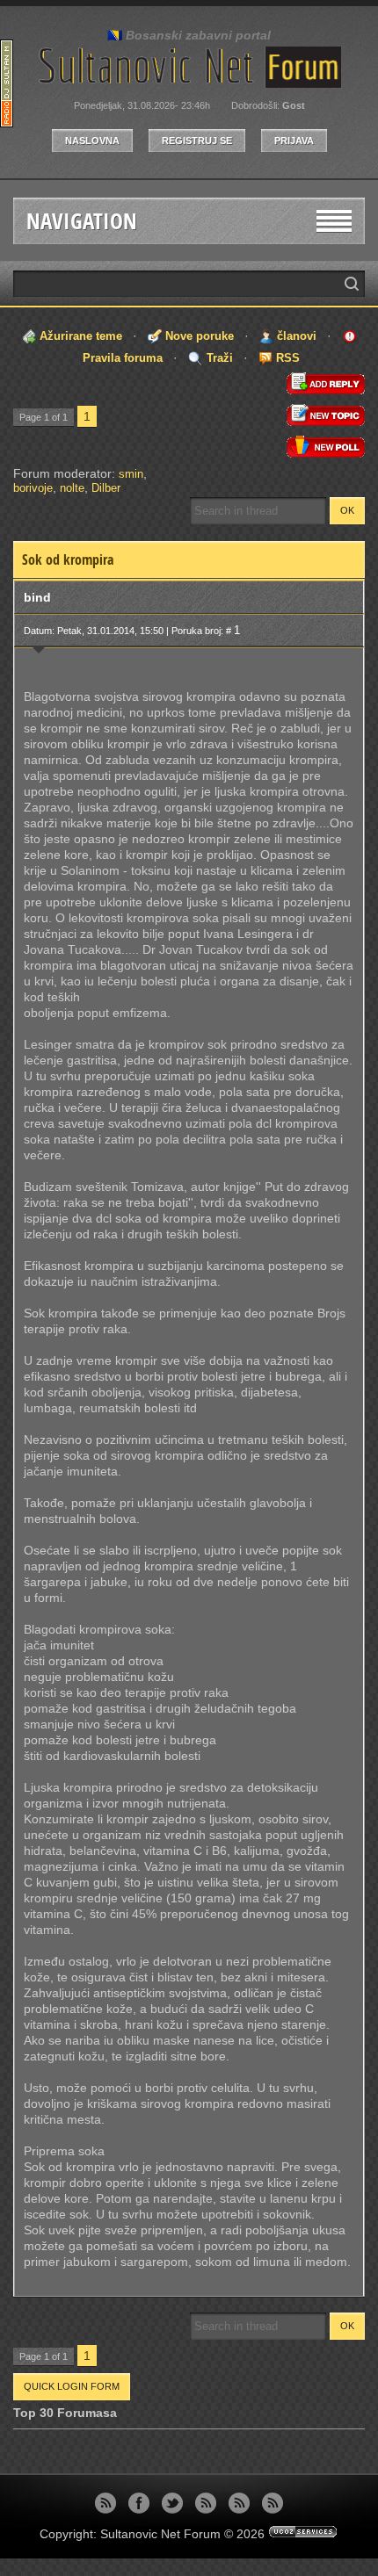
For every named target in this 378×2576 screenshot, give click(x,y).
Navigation (82, 221)
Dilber (106, 488)
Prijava (294, 141)
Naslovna (92, 141)
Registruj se (197, 141)
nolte (72, 488)
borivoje (33, 488)
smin (131, 474)
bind (37, 597)
